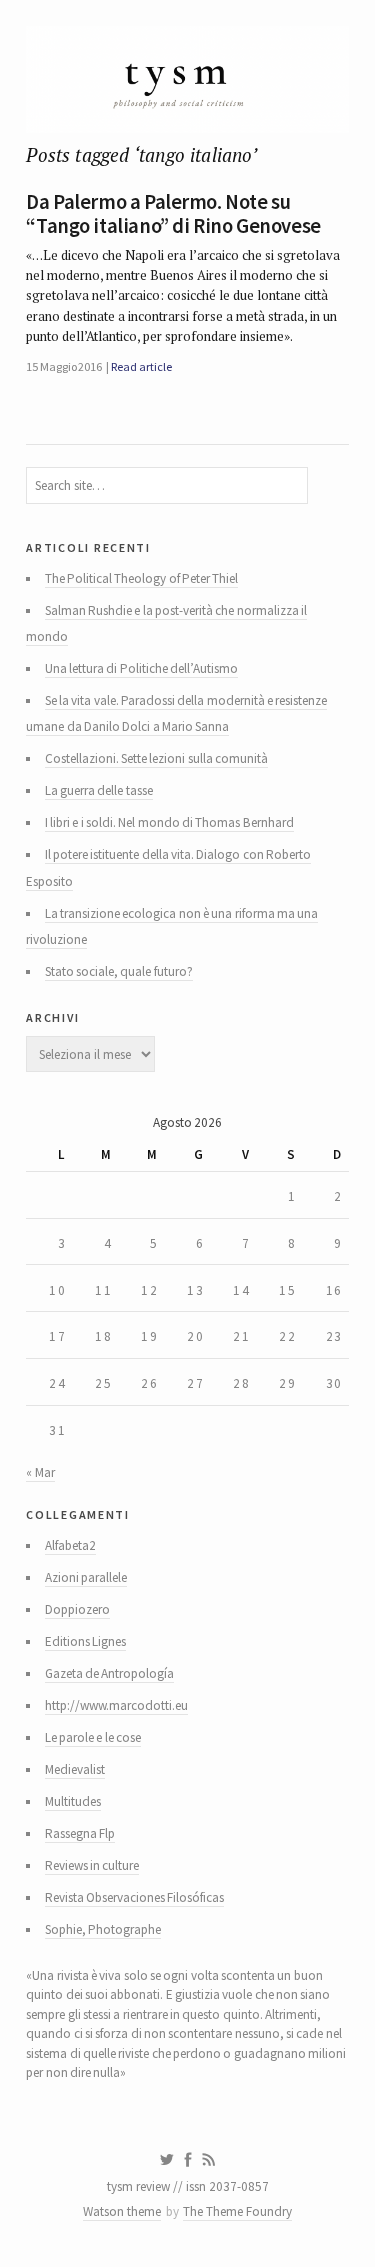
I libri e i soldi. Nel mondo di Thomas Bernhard (169, 822)
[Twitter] (166, 2160)
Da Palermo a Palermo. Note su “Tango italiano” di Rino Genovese (173, 214)
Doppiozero (77, 1609)
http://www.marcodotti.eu (116, 1705)
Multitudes (73, 1801)
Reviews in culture (92, 1865)
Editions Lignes (85, 1641)
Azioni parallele (86, 1577)
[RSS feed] (209, 2160)
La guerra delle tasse (99, 790)
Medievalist (75, 1769)
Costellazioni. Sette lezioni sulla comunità (156, 758)
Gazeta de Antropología (110, 1673)
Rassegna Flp (80, 1833)
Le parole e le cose (93, 1737)
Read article (141, 366)
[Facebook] (188, 2160)
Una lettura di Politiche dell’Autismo (141, 668)
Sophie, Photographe (103, 1929)
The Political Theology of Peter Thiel (142, 578)
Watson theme (122, 2211)
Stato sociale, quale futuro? (119, 971)
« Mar (40, 1472)
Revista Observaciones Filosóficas (135, 1897)
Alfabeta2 (70, 1545)
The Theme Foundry (237, 2211)
